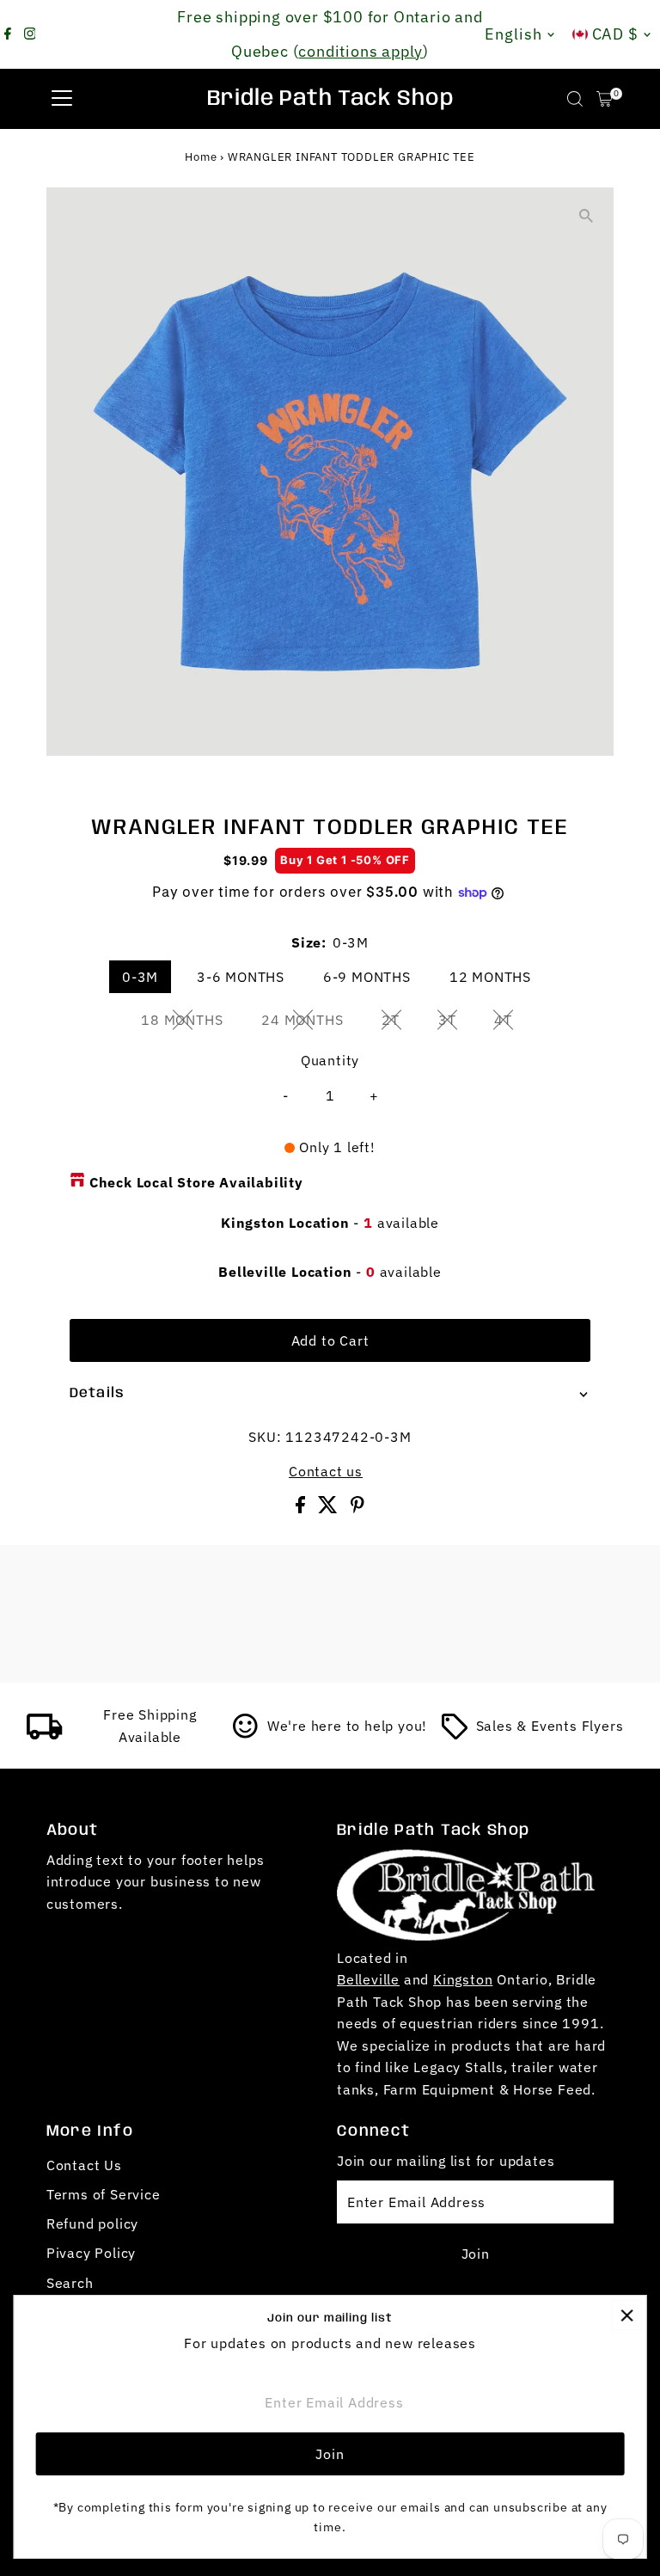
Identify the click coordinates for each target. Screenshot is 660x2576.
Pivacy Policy (91, 2253)
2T (397, 1023)
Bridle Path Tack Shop (330, 99)
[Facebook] (8, 34)
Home (201, 157)
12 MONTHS (490, 977)
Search (70, 2283)
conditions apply (361, 51)
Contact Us (84, 2165)
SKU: (265, 1437)
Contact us (326, 1471)
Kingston (463, 1979)
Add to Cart (330, 1340)
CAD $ (616, 34)
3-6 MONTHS (241, 977)
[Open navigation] (62, 99)
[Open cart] (605, 99)
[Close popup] (627, 2315)
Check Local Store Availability (196, 1182)
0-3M (140, 977)
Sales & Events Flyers (550, 1726)
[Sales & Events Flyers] (455, 1734)
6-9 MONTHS (367, 977)
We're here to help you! (347, 1726)
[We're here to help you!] (246, 1734)
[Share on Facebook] (302, 1508)
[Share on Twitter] (330, 1508)
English (513, 34)
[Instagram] (30, 34)
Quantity (330, 1060)
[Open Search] (575, 99)
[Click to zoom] (586, 215)
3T (454, 1023)
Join (476, 2254)
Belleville (368, 1979)
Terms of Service (104, 2194)
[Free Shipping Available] (45, 1734)
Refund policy (92, 2223)
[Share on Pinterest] (357, 1508)
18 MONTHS (189, 1023)
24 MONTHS (309, 1023)
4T (510, 1023)
